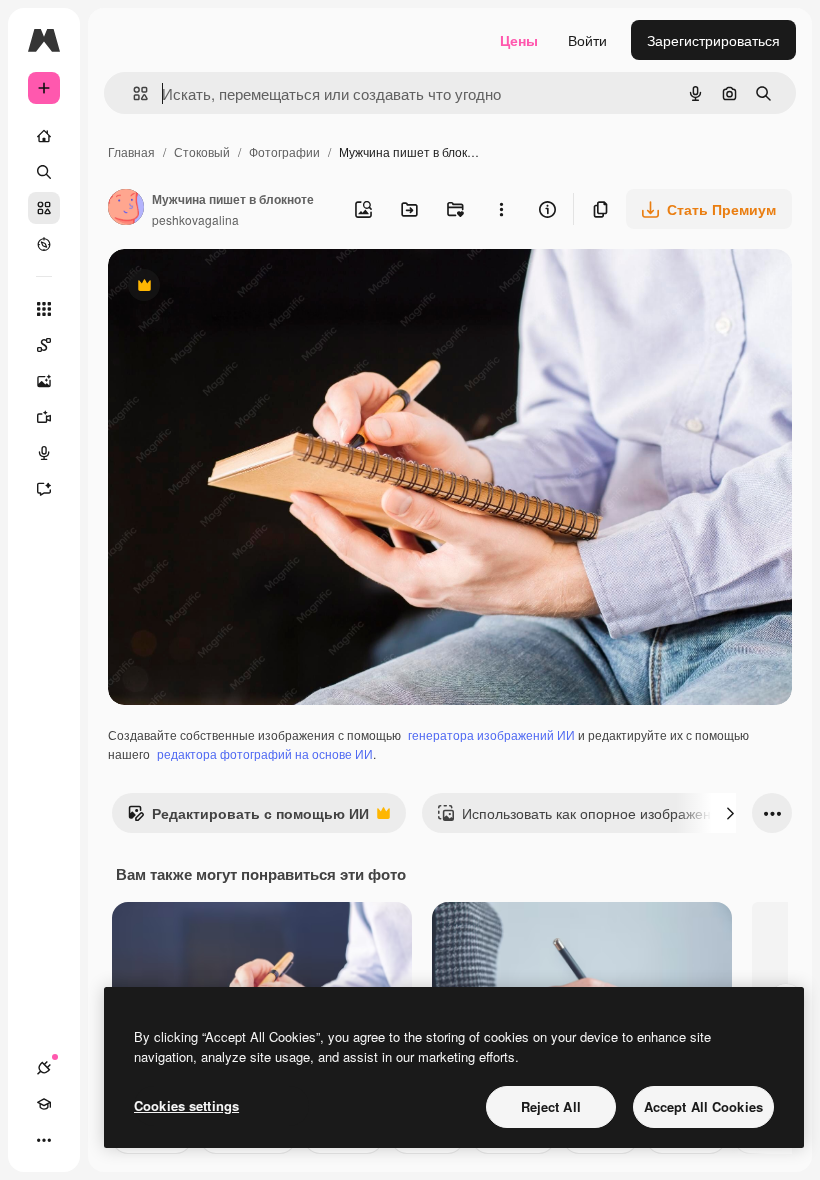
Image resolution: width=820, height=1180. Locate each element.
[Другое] (44, 1140)
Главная (131, 151)
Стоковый (202, 151)
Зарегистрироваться (713, 40)
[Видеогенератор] (44, 417)
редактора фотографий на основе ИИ (265, 753)
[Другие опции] (501, 209)
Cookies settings (186, 1105)
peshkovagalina (195, 219)
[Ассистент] (44, 489)
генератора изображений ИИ (491, 734)
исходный (242, 287)
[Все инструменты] (44, 309)
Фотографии (284, 151)
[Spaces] (44, 345)
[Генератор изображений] (44, 381)
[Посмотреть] (44, 244)
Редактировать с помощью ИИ (248, 818)
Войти (587, 40)
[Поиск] (44, 172)
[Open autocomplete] (132, 93)
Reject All (551, 1106)
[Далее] (730, 813)
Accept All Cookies (703, 1106)
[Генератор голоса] (44, 453)
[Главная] (44, 136)
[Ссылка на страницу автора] (126, 209)
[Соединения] (44, 1068)
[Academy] (44, 1104)
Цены (519, 40)
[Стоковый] (44, 208)
